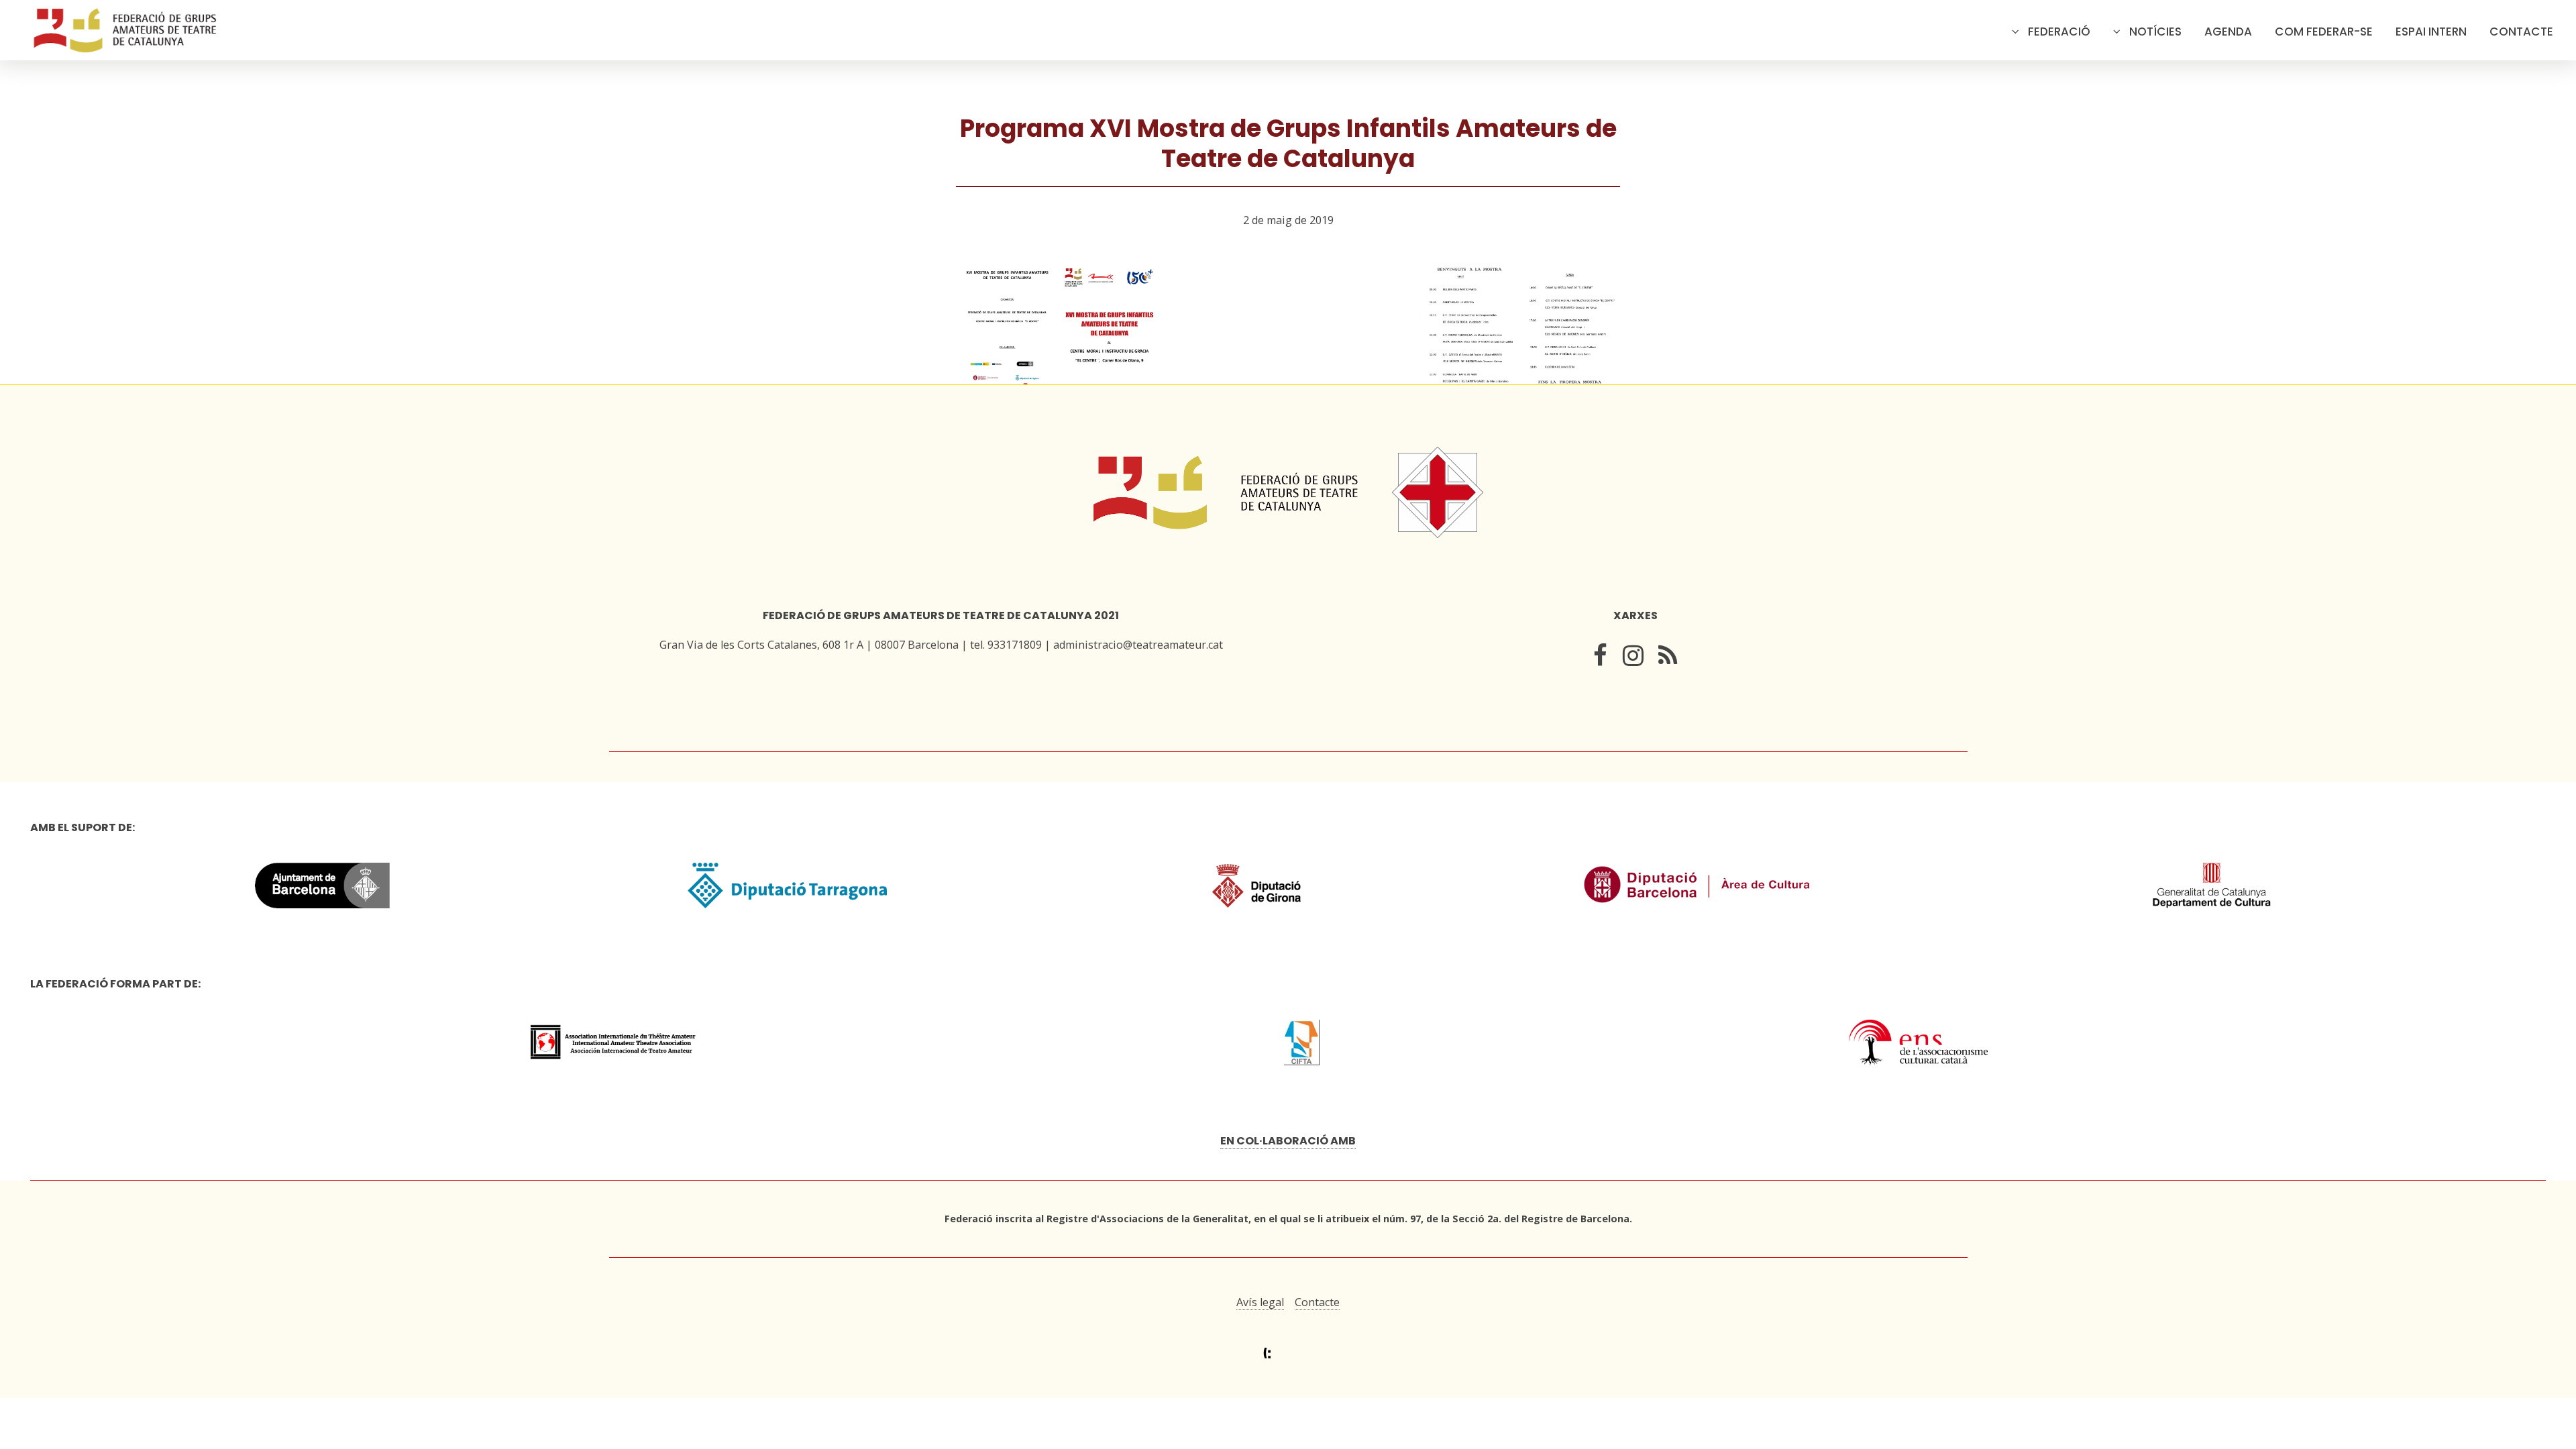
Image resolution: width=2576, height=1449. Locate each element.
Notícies (2155, 32)
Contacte (2521, 32)
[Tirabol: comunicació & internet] (1288, 1353)
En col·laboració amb (1288, 1141)
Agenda (2228, 32)
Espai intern (2431, 32)
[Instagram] (1633, 658)
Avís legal (1260, 1302)
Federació (2059, 32)
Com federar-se (2324, 32)
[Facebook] (1600, 658)
